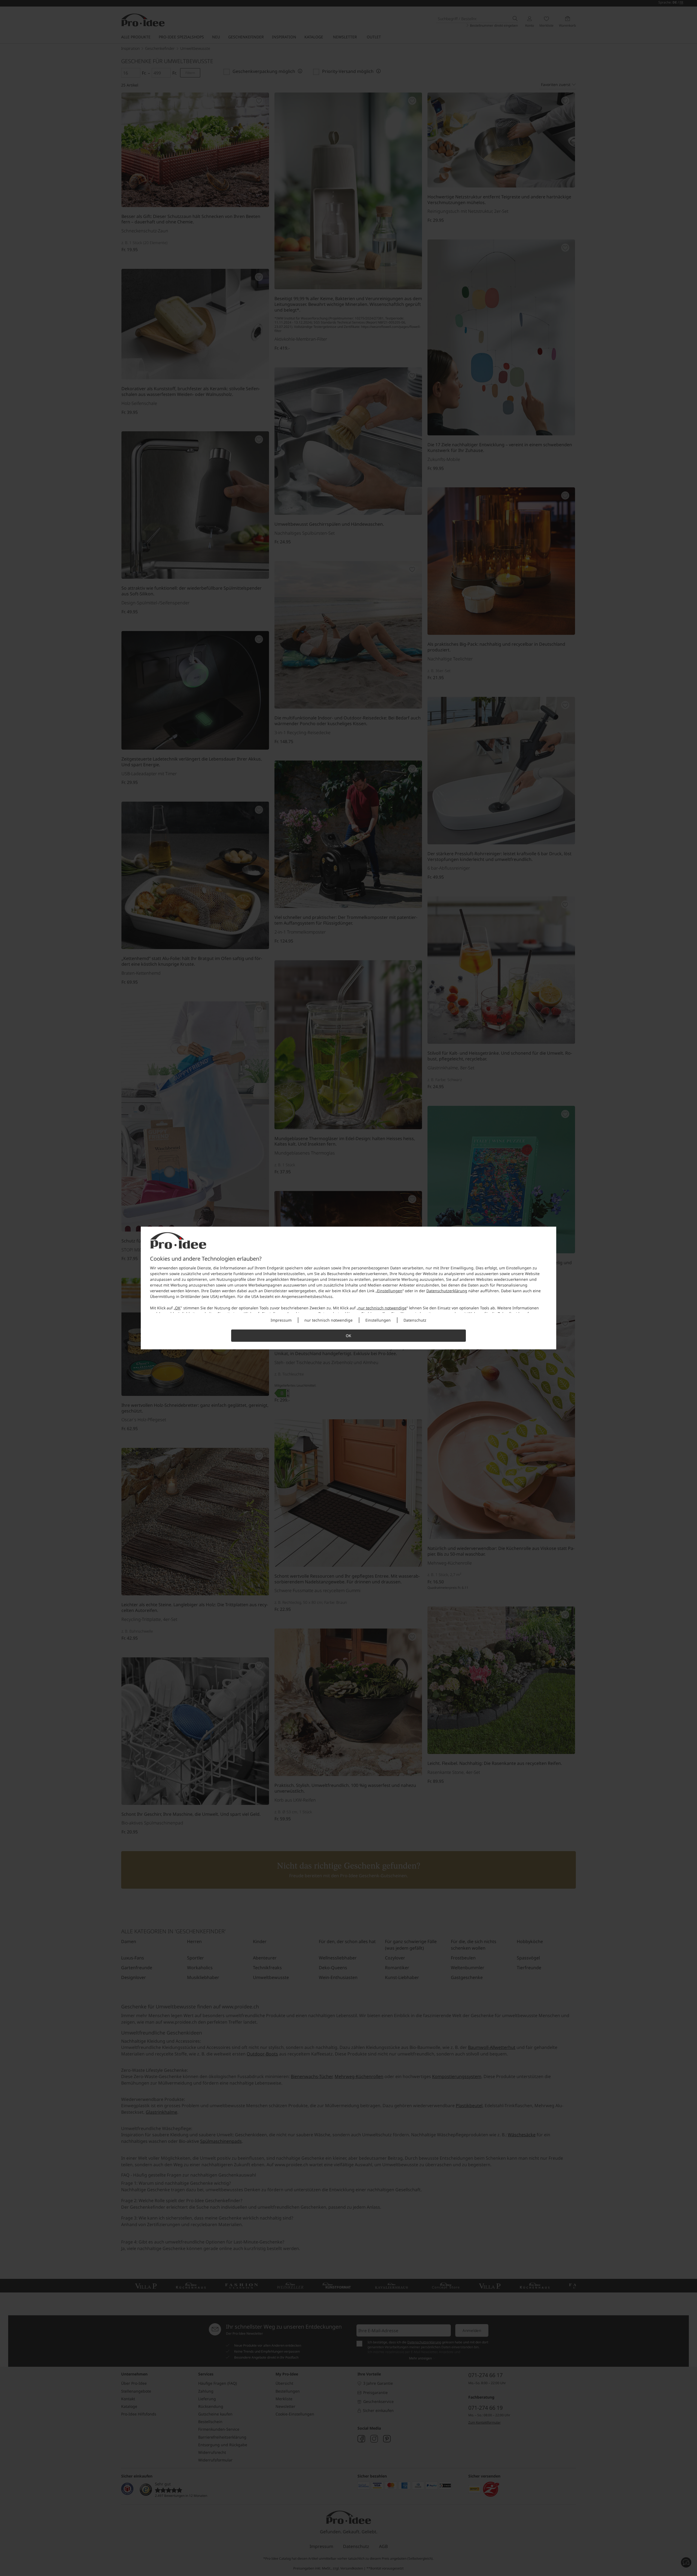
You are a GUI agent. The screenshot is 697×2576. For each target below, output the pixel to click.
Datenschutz (415, 1320)
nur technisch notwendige (382, 1308)
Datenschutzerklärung (447, 1291)
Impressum (281, 1320)
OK (178, 1308)
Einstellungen (390, 1291)
